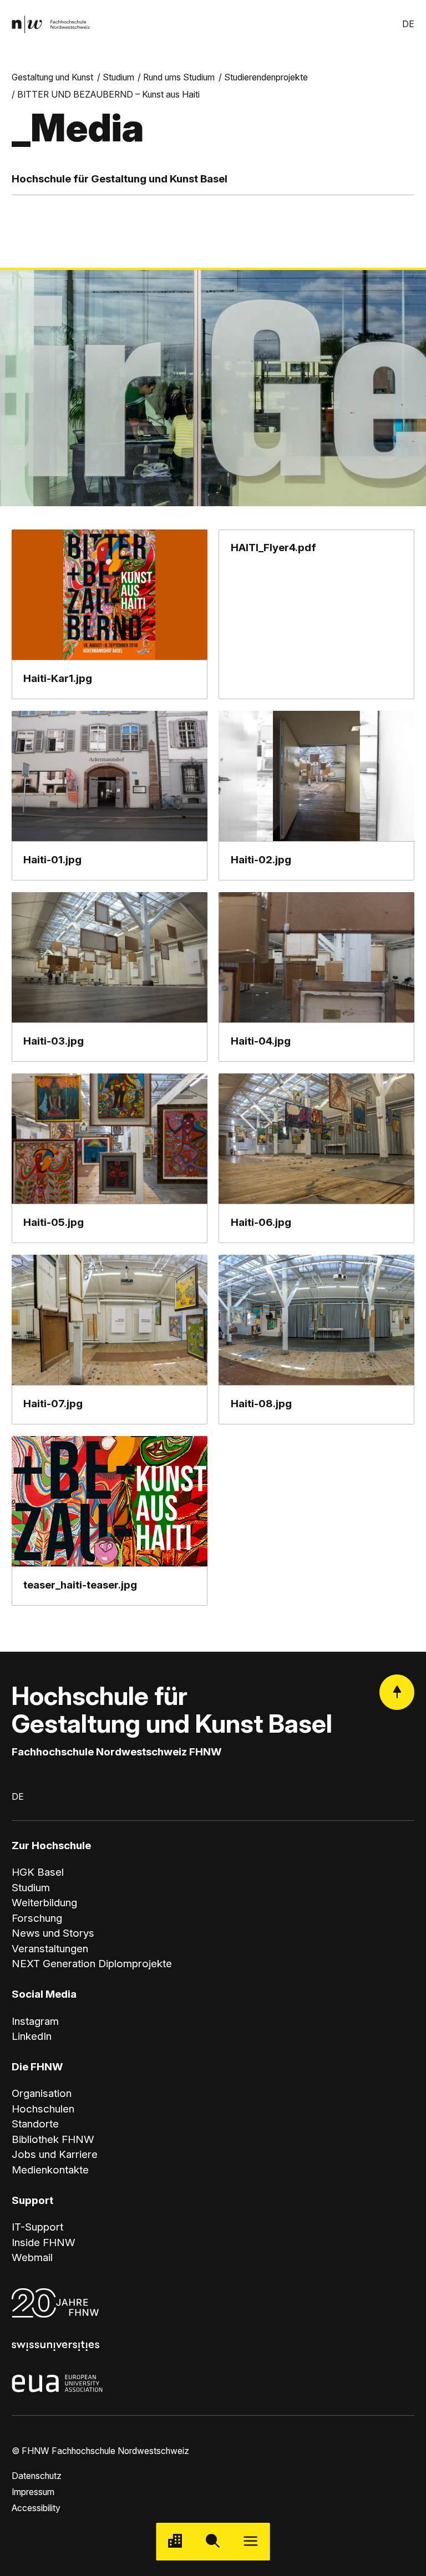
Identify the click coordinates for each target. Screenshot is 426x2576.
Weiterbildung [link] (44, 1903)
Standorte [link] (35, 2124)
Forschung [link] (37, 1918)
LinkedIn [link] (32, 2036)
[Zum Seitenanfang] (397, 1692)
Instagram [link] (35, 2021)
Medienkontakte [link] (50, 2170)
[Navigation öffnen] (251, 2542)
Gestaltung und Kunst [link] (52, 77)
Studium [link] (118, 77)
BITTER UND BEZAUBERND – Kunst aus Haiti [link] (108, 95)
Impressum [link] (33, 2492)
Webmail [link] (32, 2257)
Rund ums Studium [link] (179, 77)
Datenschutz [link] (37, 2476)
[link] (51, 25)
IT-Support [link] (37, 2227)
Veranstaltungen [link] (50, 1949)
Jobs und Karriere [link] (55, 2154)
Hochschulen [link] (43, 2109)
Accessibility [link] (36, 2508)
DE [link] (408, 24)
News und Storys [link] (53, 1933)
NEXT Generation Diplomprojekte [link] (92, 1964)
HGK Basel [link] (38, 1872)
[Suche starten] (213, 2542)
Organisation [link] (42, 2093)
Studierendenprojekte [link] (266, 77)
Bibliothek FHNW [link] (53, 2139)
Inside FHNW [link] (44, 2242)
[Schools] (175, 2542)
